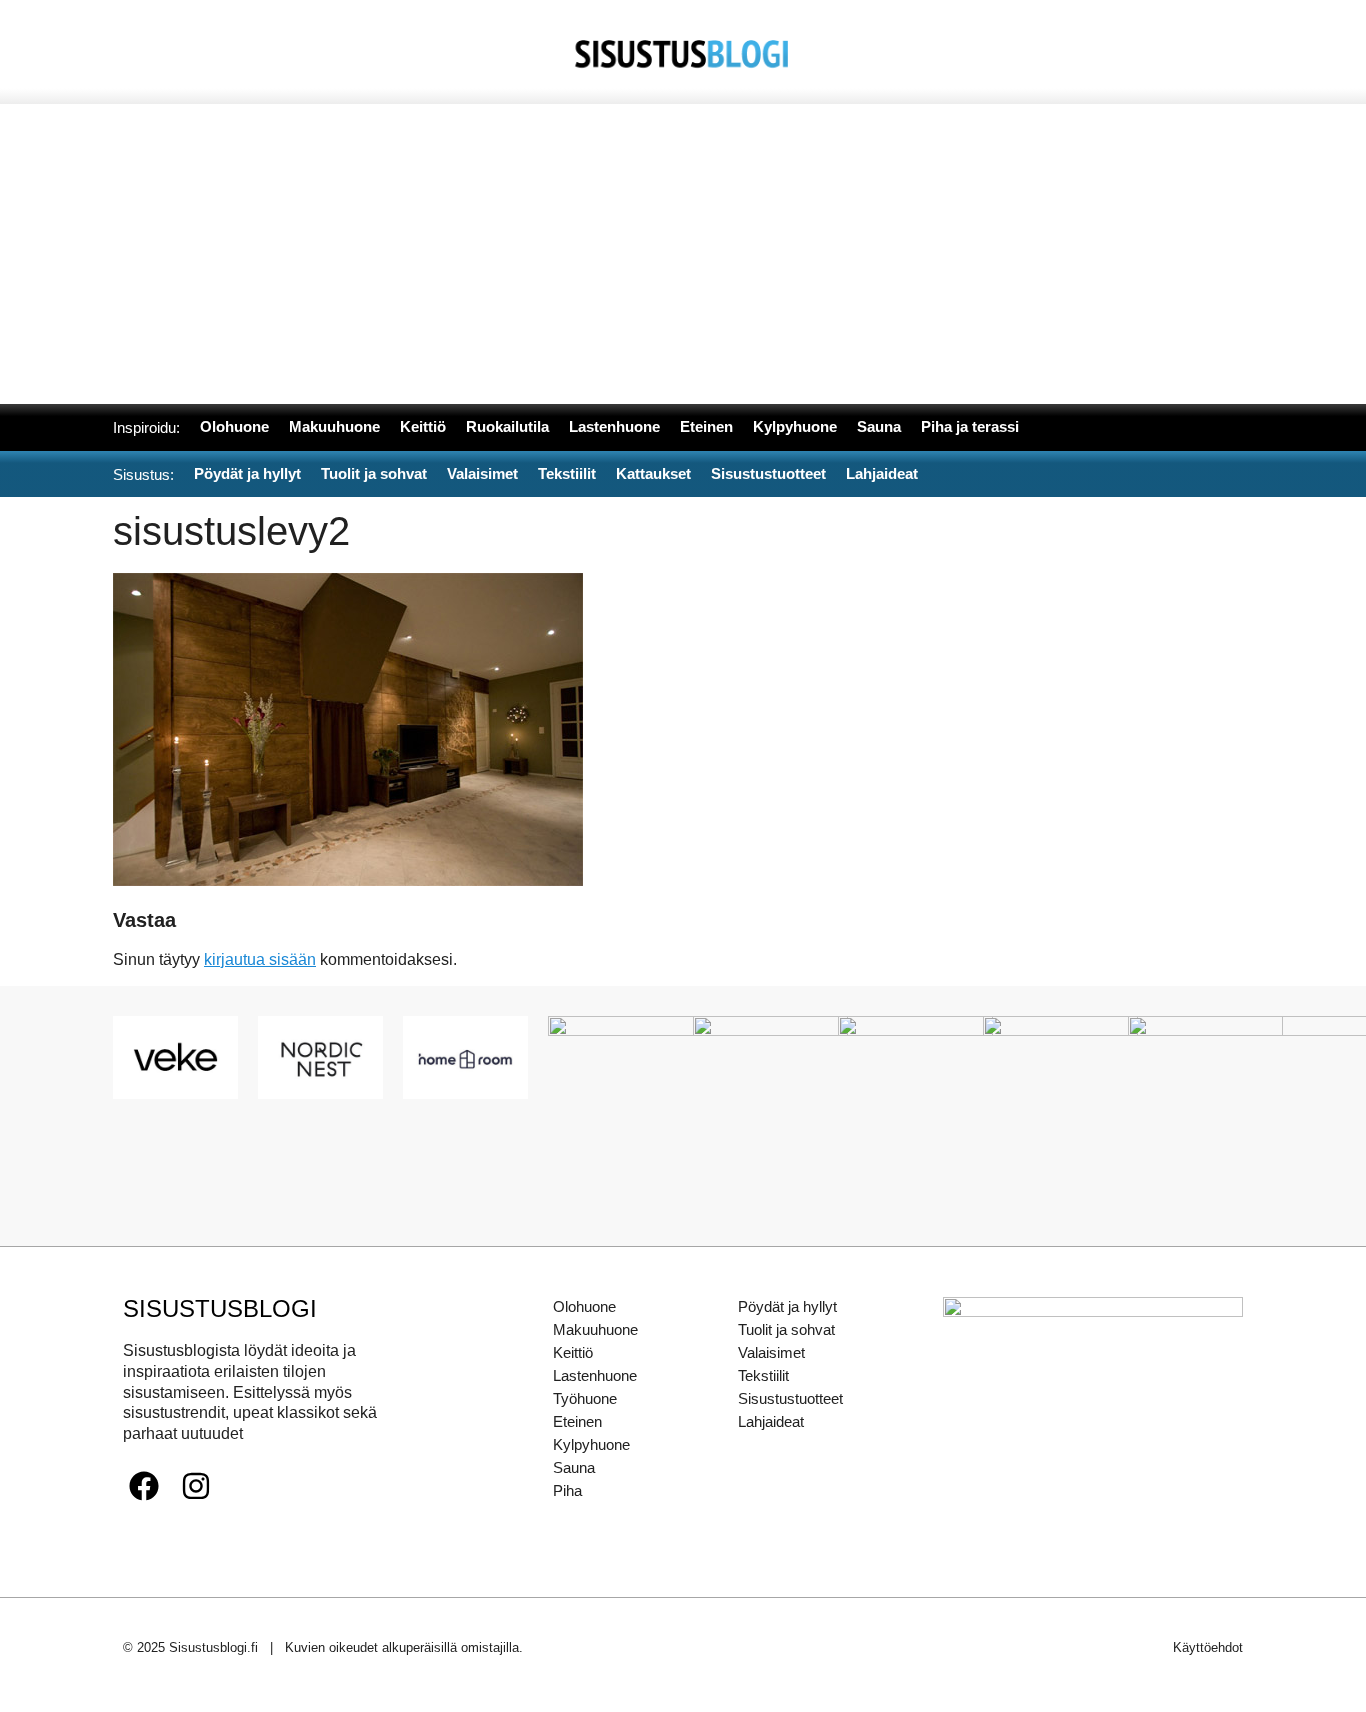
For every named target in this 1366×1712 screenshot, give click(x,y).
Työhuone (585, 1398)
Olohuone (584, 1306)
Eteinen (577, 1421)
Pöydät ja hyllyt (787, 1306)
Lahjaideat (771, 1421)
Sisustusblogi (220, 1308)
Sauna (574, 1467)
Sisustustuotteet (790, 1398)
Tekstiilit (763, 1375)
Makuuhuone (595, 1329)
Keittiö (573, 1352)
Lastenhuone (595, 1375)
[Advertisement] (683, 254)
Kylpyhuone (591, 1444)
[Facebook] (144, 1486)
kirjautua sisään (260, 959)
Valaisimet (771, 1352)
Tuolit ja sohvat (786, 1329)
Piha (567, 1490)
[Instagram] (196, 1486)
